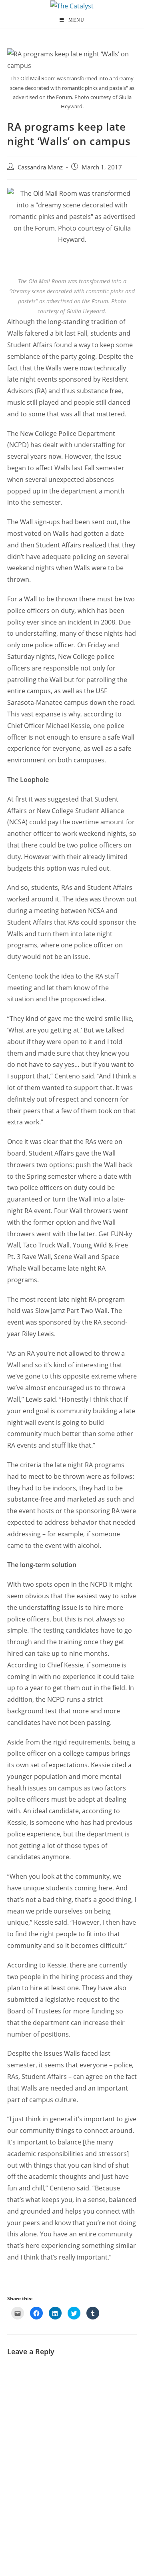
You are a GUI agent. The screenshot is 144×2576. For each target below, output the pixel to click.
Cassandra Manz (40, 167)
